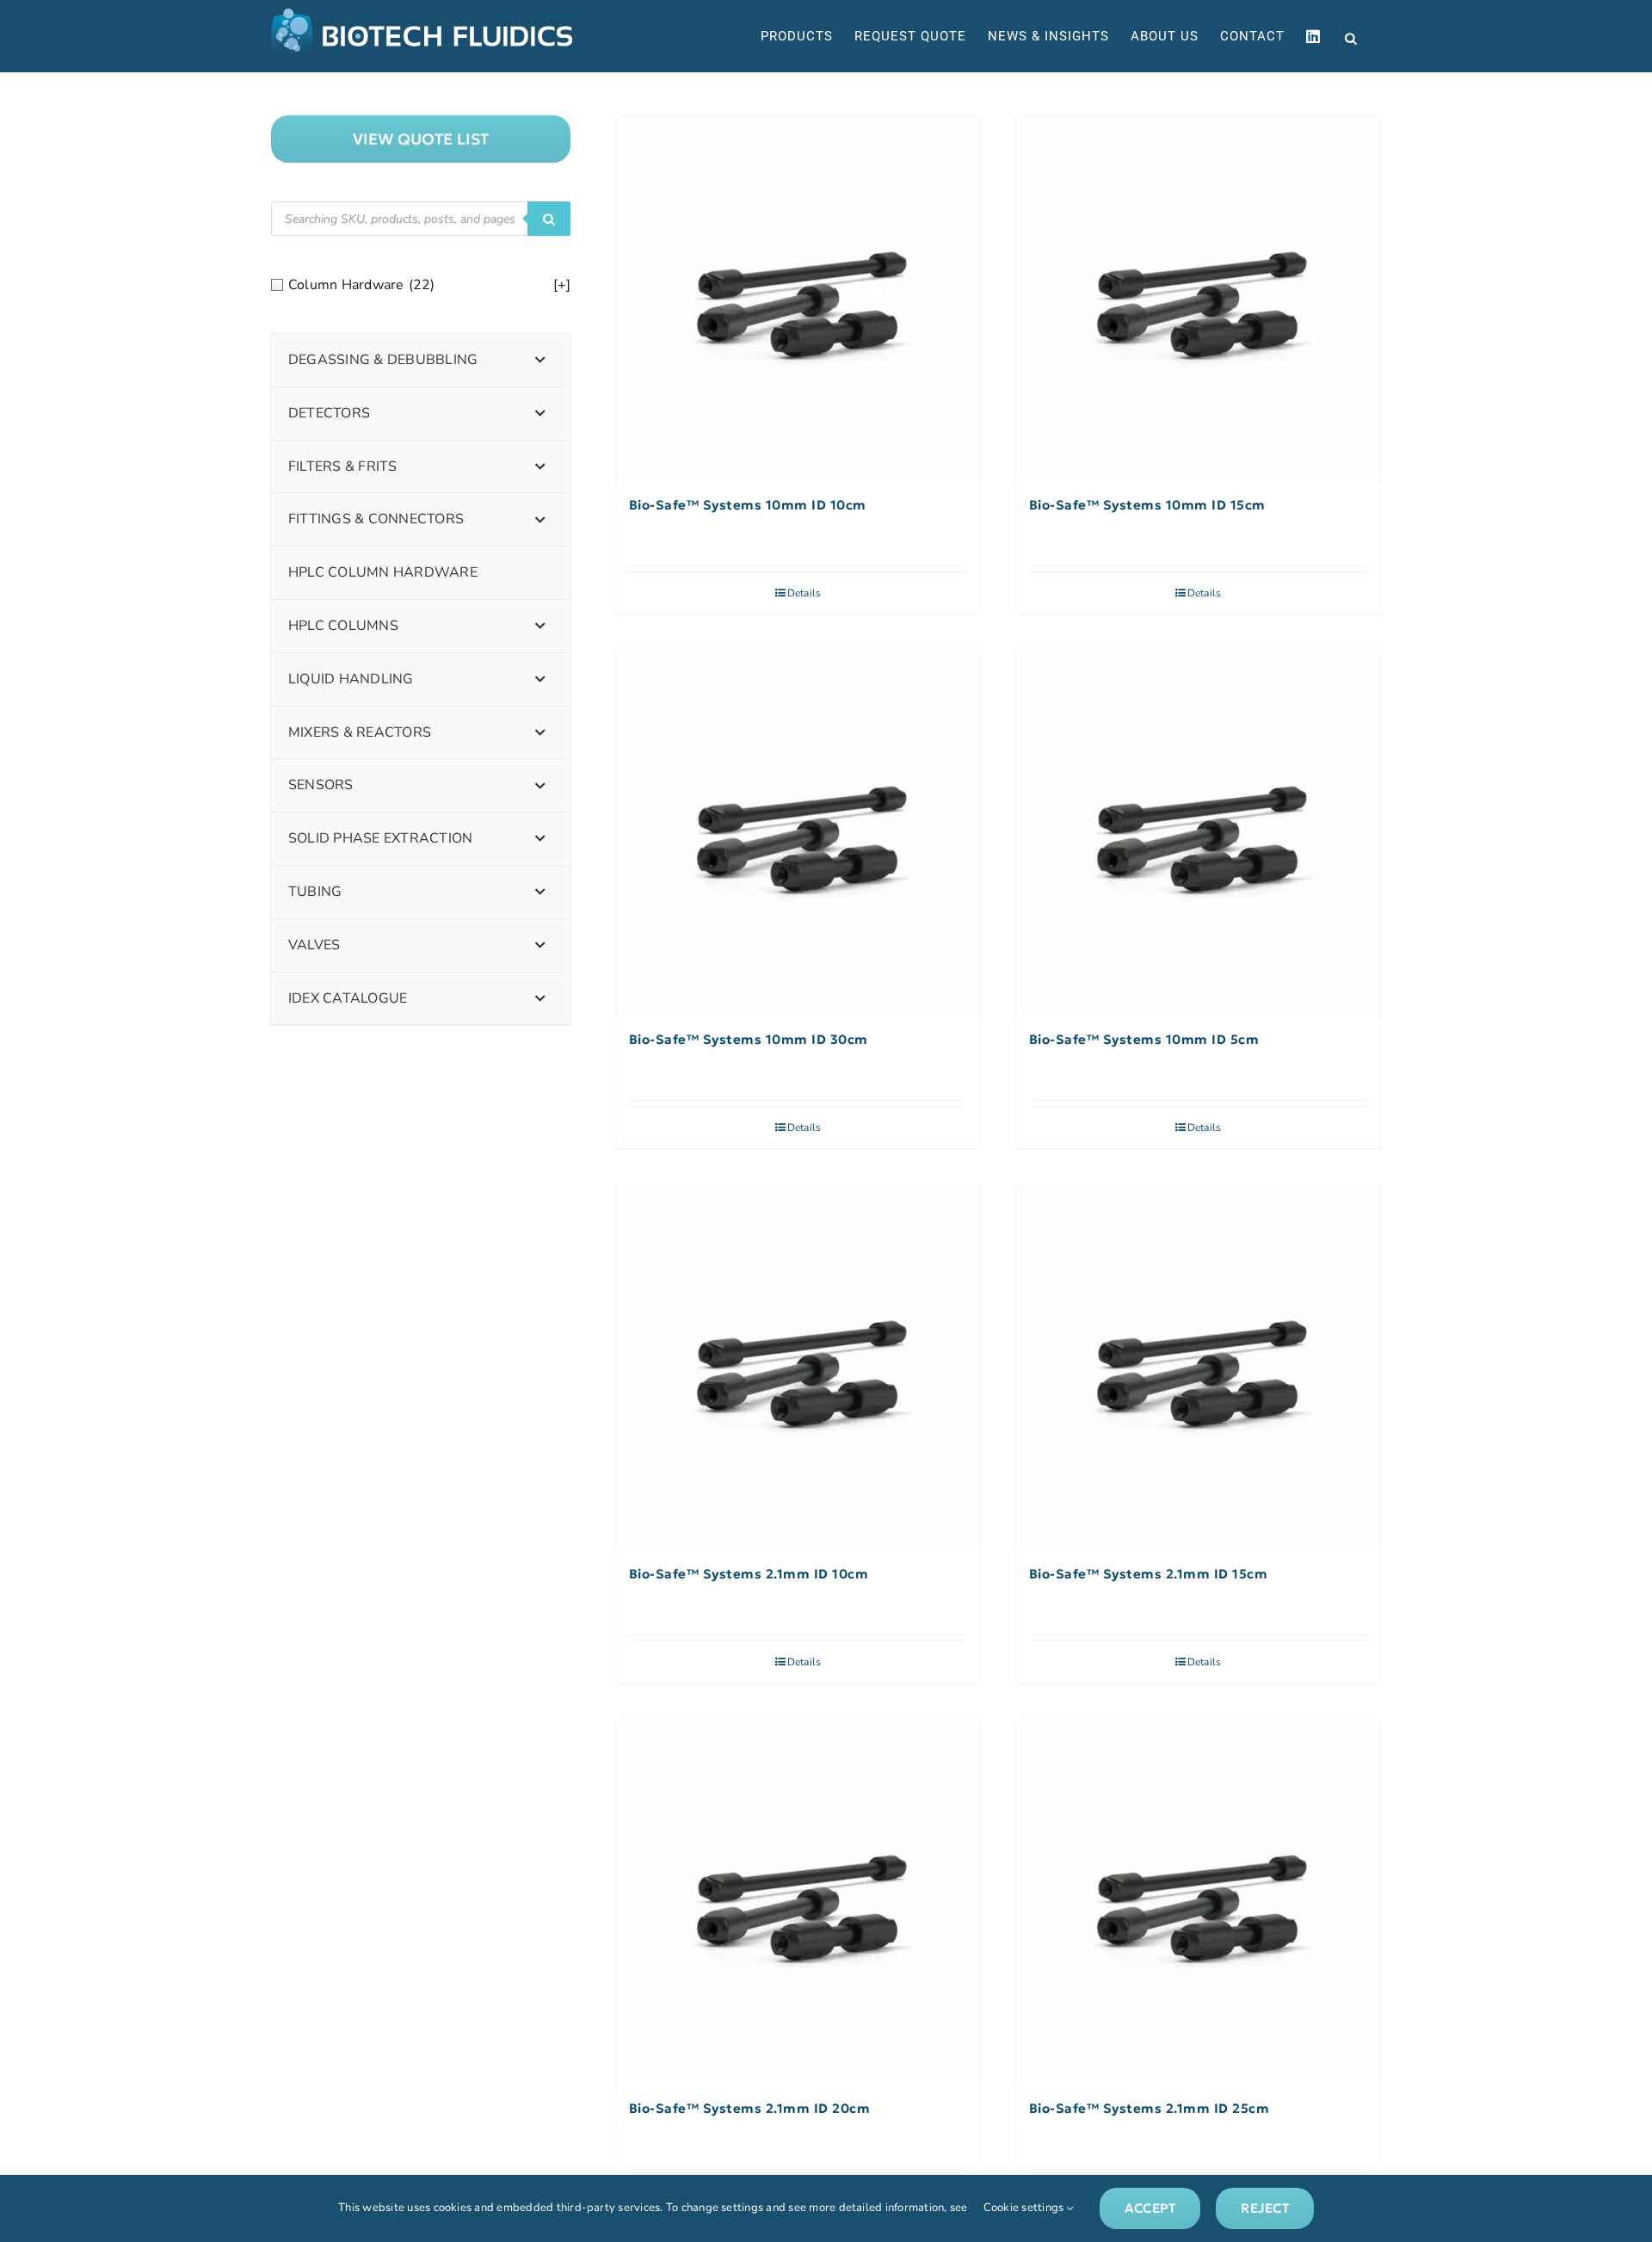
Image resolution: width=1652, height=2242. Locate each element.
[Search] (549, 219)
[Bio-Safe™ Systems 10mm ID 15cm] (1198, 298)
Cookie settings (1025, 2208)
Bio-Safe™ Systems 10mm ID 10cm (748, 505)
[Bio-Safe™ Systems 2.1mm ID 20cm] (798, 1902)
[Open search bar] (1351, 37)
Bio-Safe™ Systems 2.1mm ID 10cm (749, 1574)
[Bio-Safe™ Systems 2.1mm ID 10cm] (798, 1367)
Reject (1264, 2208)
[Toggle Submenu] (540, 360)
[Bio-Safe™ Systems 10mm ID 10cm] (798, 298)
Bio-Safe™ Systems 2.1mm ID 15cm (1149, 1574)
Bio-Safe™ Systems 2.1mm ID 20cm (750, 2109)
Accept (1150, 2208)
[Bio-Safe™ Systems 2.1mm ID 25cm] (1198, 1902)
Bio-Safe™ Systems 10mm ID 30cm (749, 1040)
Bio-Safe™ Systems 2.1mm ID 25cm (1150, 2109)
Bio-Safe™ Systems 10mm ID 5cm (1144, 1040)
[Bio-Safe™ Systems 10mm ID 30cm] (798, 833)
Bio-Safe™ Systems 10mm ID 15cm (1147, 505)
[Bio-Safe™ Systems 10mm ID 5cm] (1198, 833)
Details (804, 593)
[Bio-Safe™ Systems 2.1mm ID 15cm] (1198, 1367)
